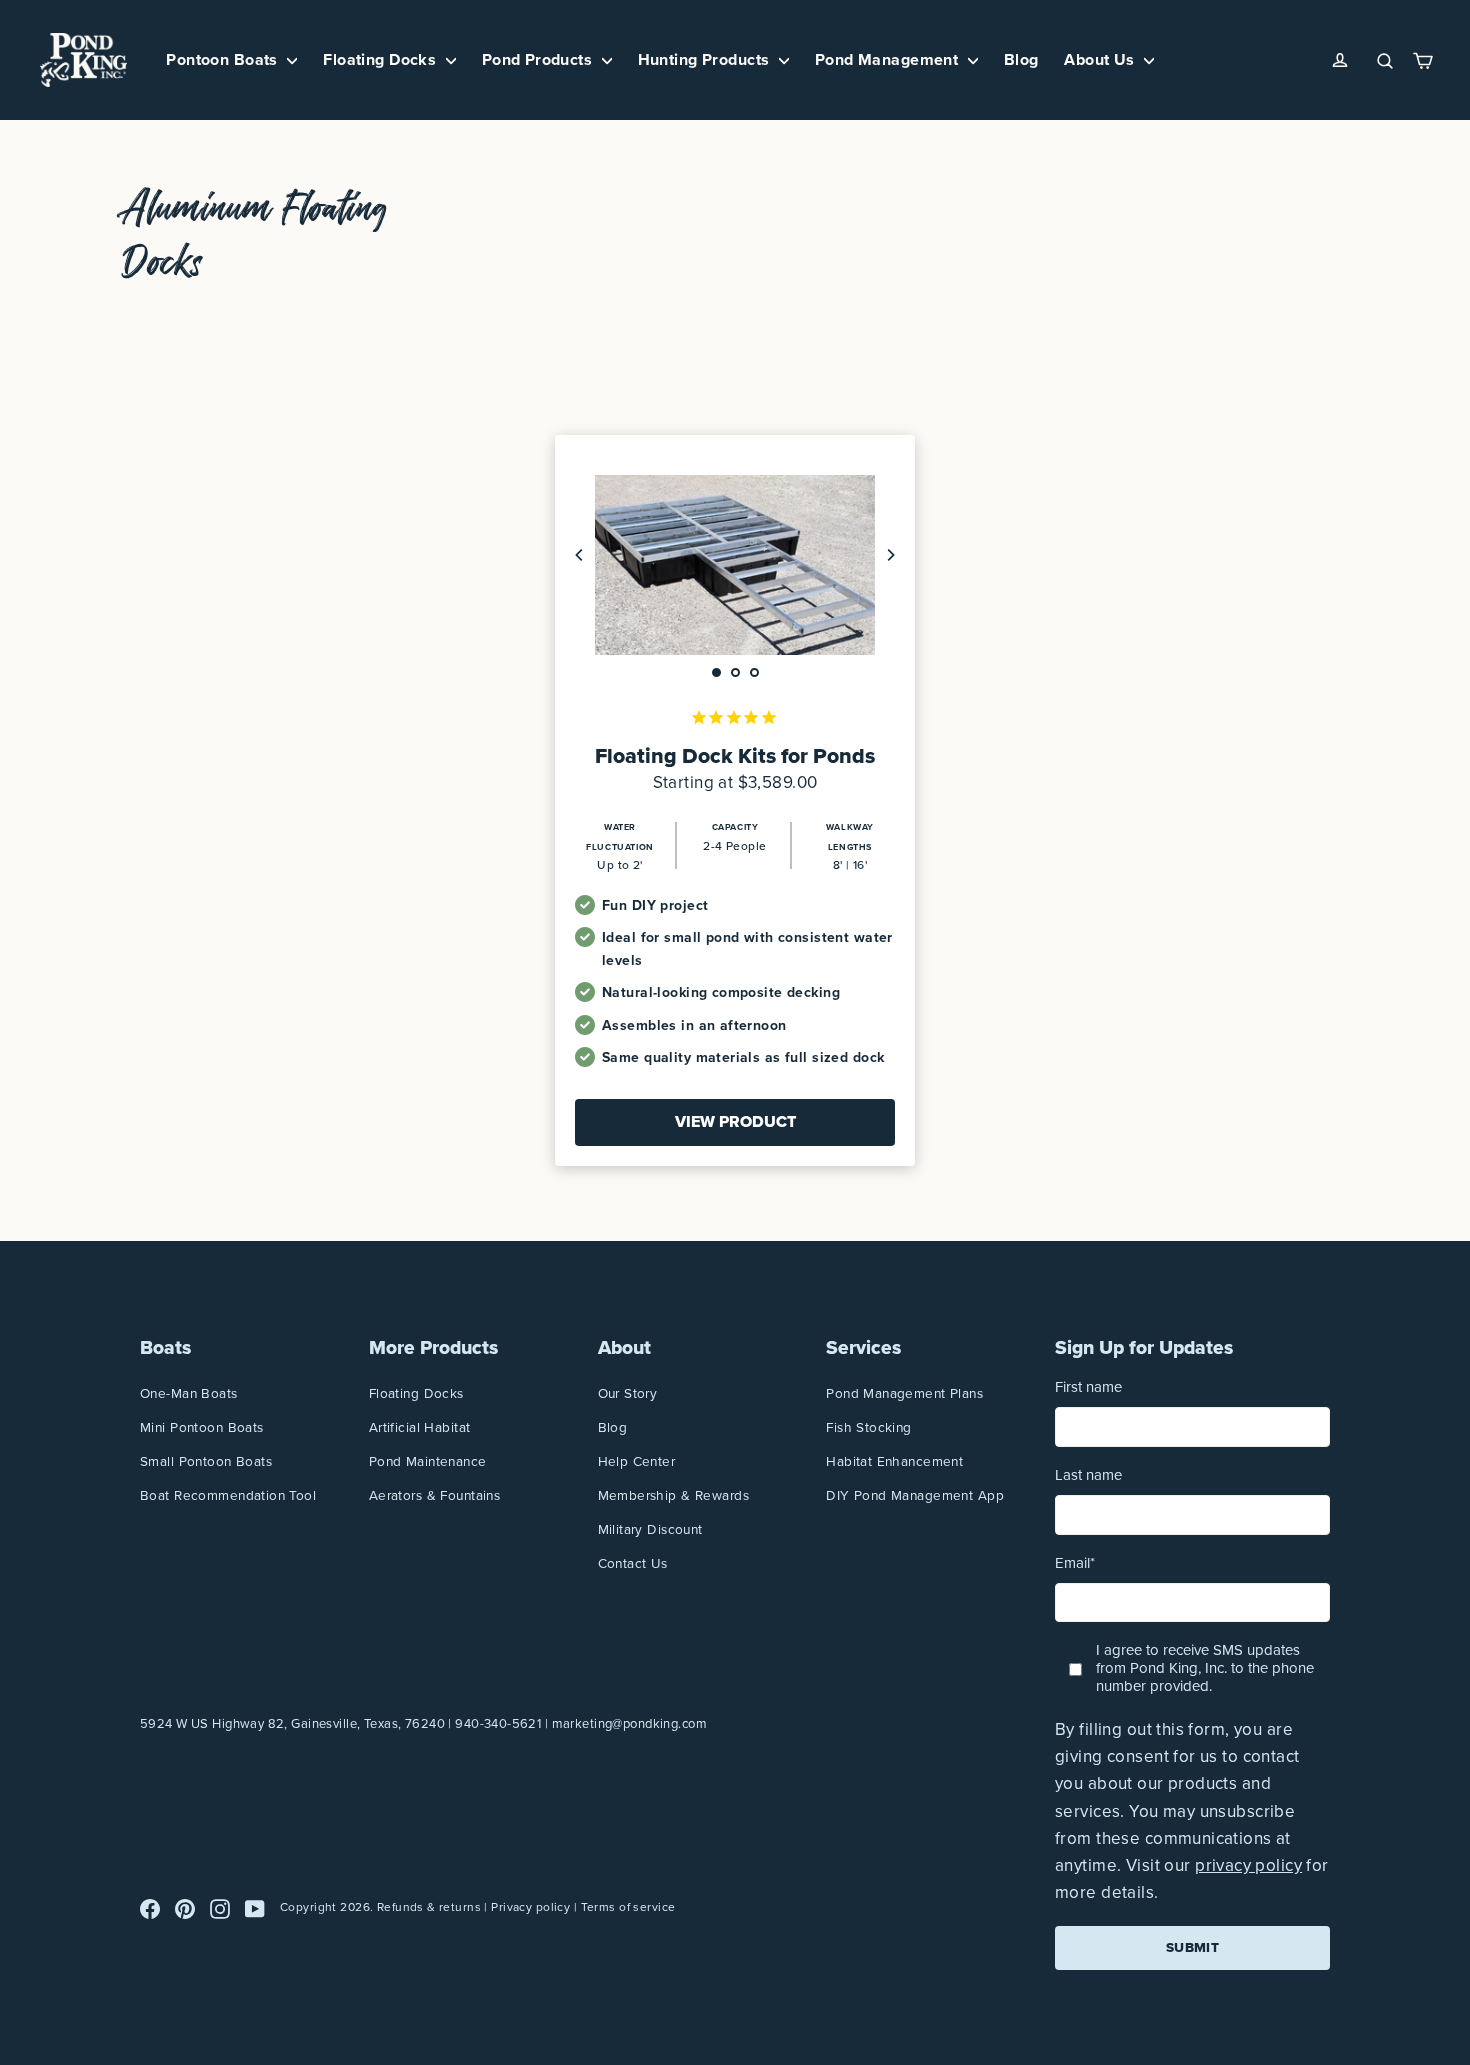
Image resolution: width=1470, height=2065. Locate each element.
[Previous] (580, 555)
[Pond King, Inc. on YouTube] (255, 1907)
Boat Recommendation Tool (228, 1495)
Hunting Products (706, 59)
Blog (1021, 59)
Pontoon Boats (224, 59)
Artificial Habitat (420, 1427)
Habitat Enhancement (894, 1461)
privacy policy (1248, 1865)
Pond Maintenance (428, 1461)
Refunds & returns (429, 1907)
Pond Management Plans (904, 1393)
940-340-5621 (498, 1723)
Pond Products (539, 59)
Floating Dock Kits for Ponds (735, 755)
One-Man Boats (189, 1393)
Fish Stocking (869, 1427)
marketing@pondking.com (629, 1723)
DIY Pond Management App (915, 1495)
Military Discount (650, 1529)
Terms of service (628, 1907)
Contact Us (633, 1563)
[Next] (890, 555)
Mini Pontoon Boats (202, 1427)
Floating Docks (381, 59)
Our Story (628, 1393)
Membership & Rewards (674, 1495)
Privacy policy (530, 1907)
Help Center (637, 1461)
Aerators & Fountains (435, 1495)
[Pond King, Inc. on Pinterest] (185, 1907)
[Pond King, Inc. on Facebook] (150, 1907)
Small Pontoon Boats (206, 1461)
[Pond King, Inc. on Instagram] (220, 1907)
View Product (735, 1121)
